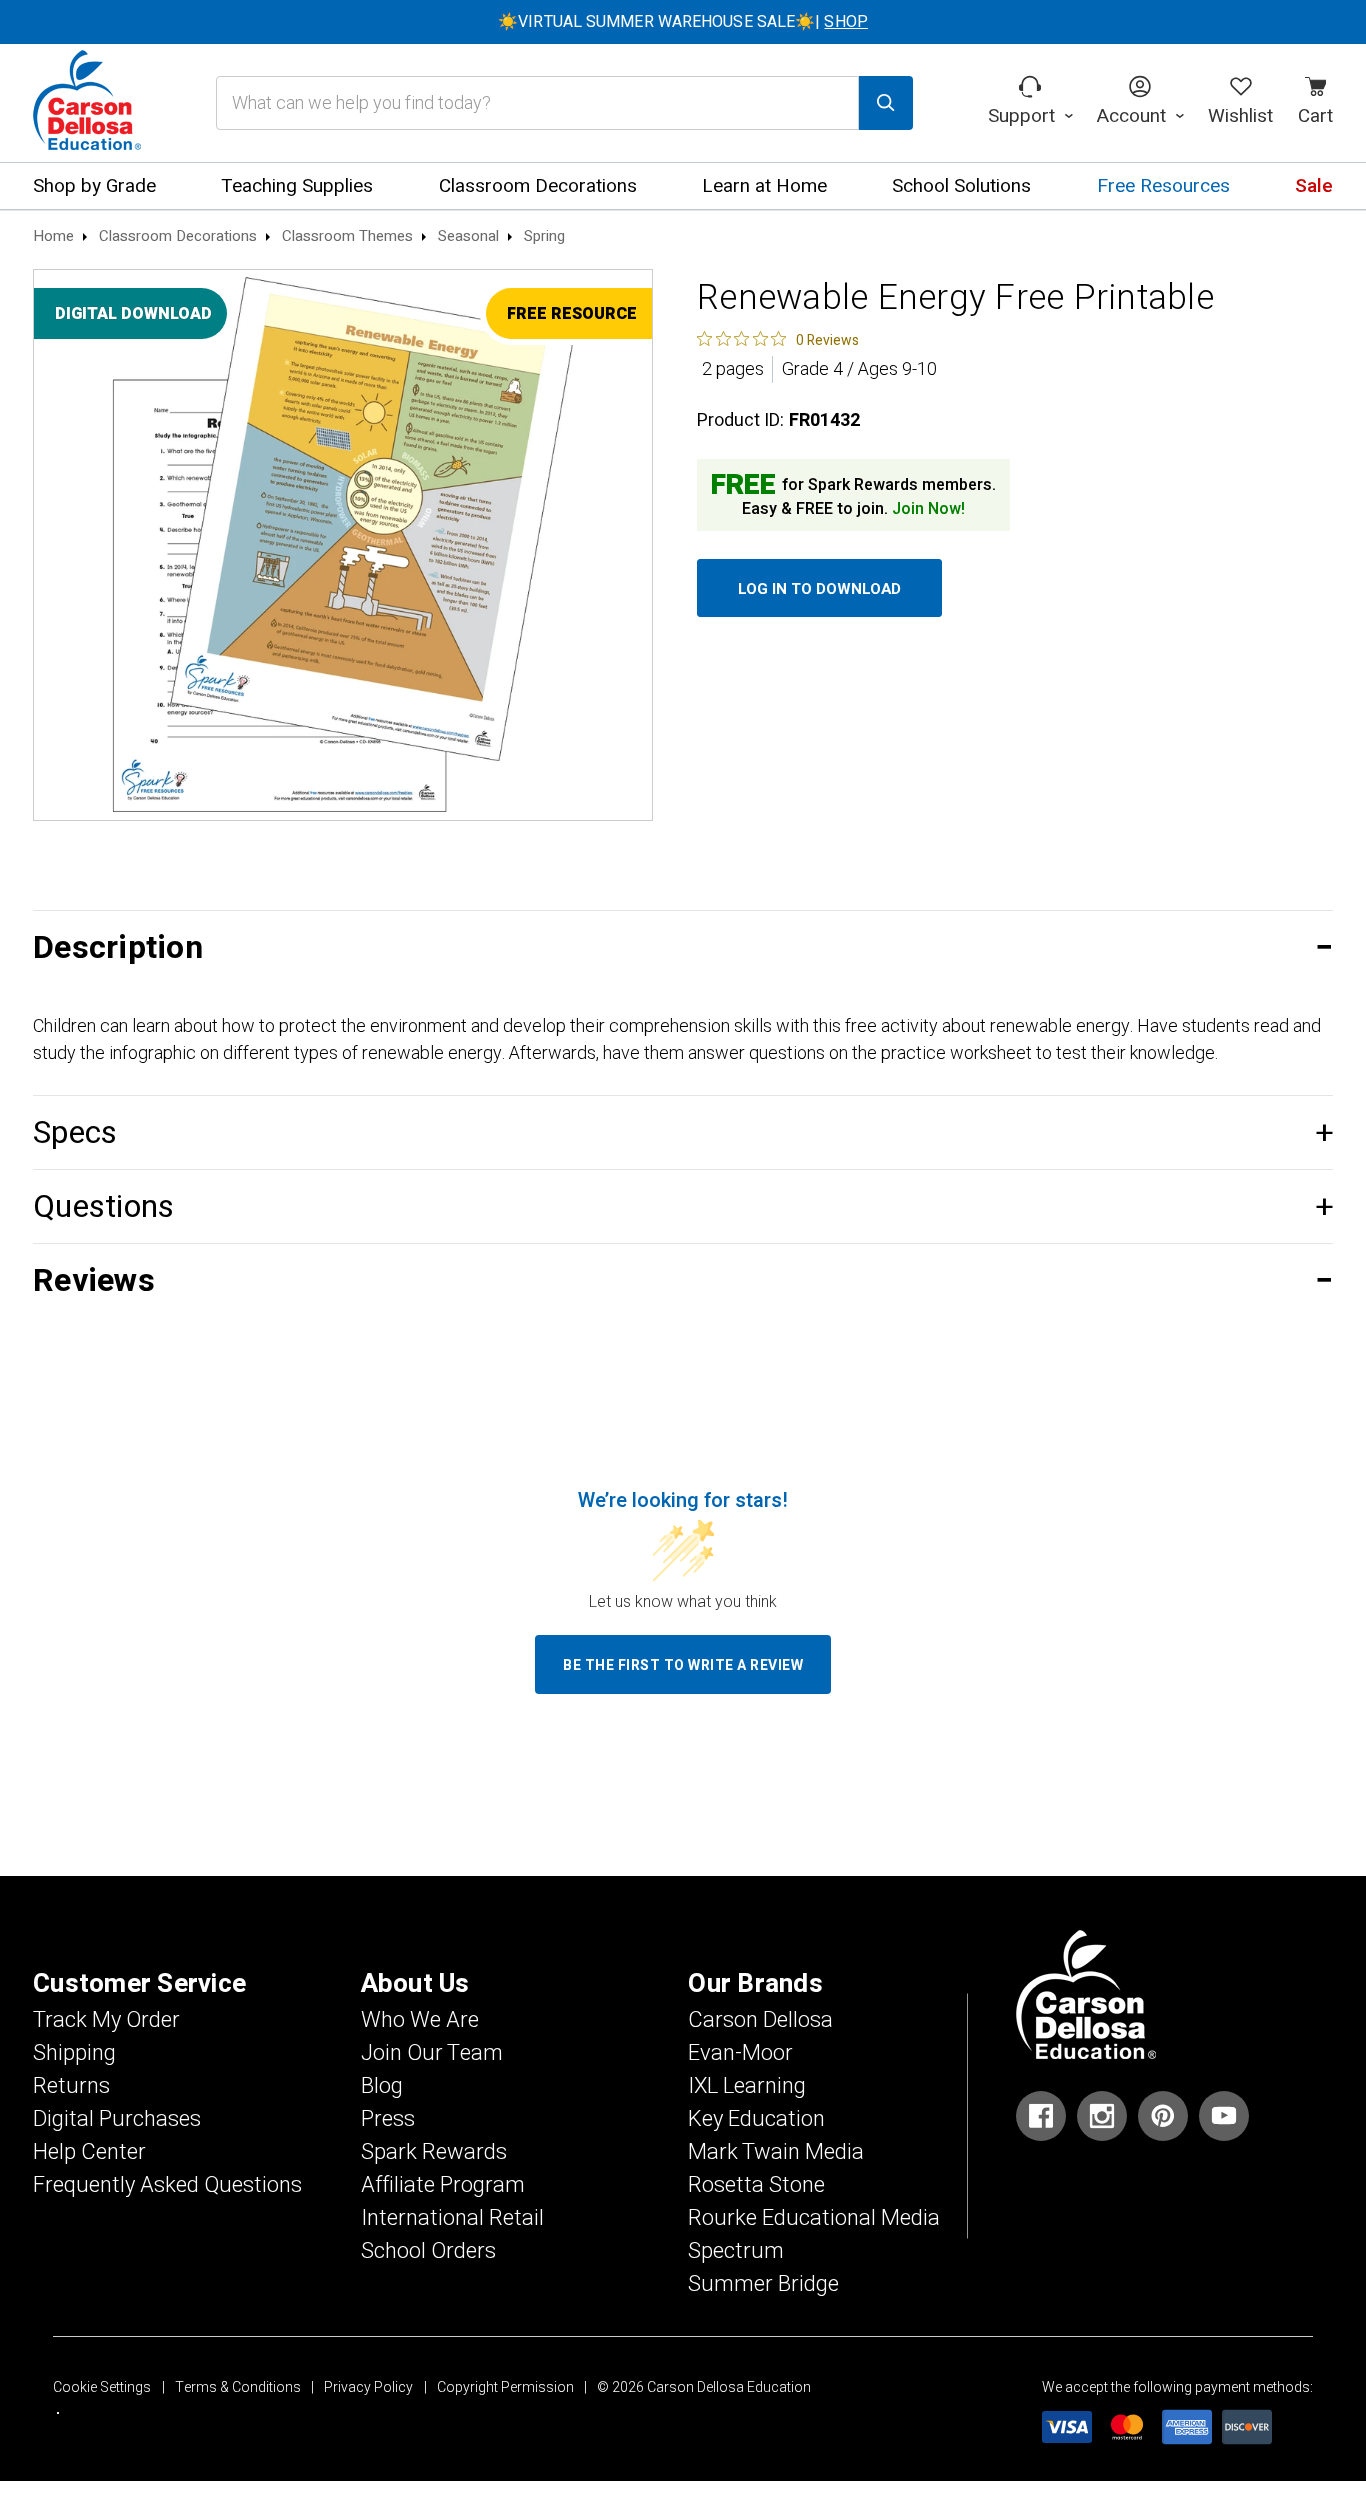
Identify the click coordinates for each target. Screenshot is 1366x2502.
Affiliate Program (443, 2185)
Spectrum (736, 2251)
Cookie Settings (102, 2387)
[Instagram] (1102, 2116)
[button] (683, 947)
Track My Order (106, 2020)
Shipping (74, 2053)
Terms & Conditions (238, 2387)
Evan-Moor (740, 2053)
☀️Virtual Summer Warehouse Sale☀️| (683, 22)
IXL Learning (747, 2086)
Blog (382, 2086)
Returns (71, 2086)
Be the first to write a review (683, 1665)
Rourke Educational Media (814, 2218)
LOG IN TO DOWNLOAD (819, 589)
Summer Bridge (763, 2284)
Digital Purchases (117, 2119)
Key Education (756, 2119)
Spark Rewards (434, 2152)
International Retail (452, 2218)
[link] (778, 339)
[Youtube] (1224, 2116)
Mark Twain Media (776, 2152)
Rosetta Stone (756, 2185)
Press (388, 2119)
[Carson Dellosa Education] (87, 103)
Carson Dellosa (760, 2020)
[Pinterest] (1163, 2116)
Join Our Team (432, 2053)
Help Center (89, 2152)
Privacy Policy (368, 2387)
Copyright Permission (505, 2387)
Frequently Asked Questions (167, 2185)
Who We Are (420, 2020)
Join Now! (928, 509)
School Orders (428, 2251)
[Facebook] (1041, 2116)
